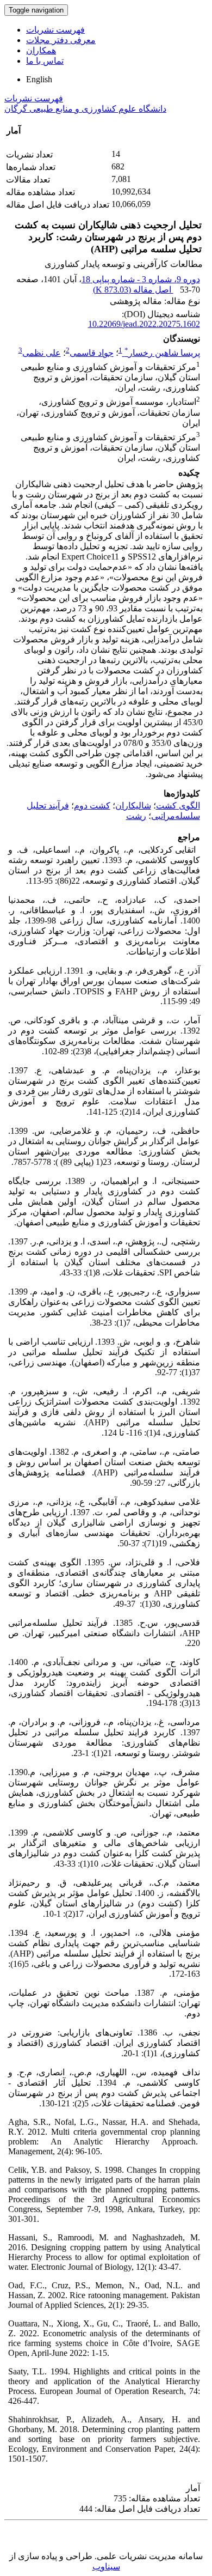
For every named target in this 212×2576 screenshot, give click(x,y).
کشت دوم (92, 806)
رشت (136, 816)
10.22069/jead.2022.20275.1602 (144, 324)
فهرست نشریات (55, 30)
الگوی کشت (178, 806)
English (39, 79)
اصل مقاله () (133, 290)
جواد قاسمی (92, 353)
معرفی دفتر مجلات (61, 40)
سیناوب (106, 2566)
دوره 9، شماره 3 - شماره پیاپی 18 (141, 279)
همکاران (41, 50)
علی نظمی (42, 353)
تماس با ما (45, 61)
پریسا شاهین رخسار (162, 353)
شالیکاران (133, 806)
